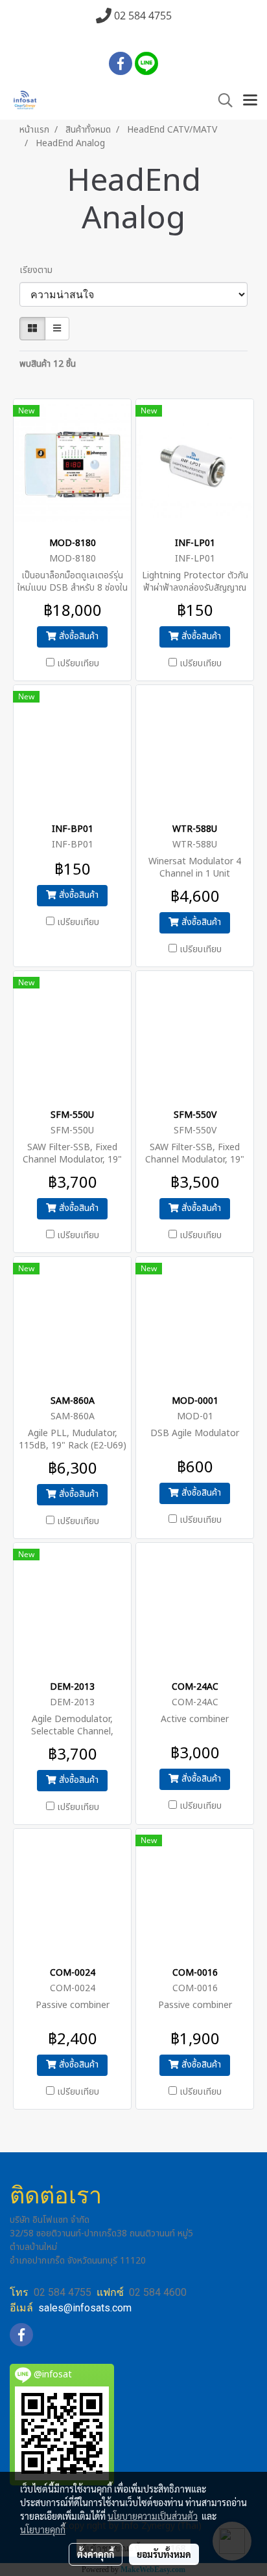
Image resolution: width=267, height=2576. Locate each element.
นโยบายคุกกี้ (43, 2529)
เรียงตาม (40, 270)
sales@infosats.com (85, 2308)
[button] (221, 101)
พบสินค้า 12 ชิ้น (48, 364)
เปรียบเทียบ (78, 664)
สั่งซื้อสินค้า (77, 636)
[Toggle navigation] (250, 101)
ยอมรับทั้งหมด (164, 2554)
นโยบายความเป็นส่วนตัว (153, 2516)
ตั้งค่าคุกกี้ (96, 2554)
